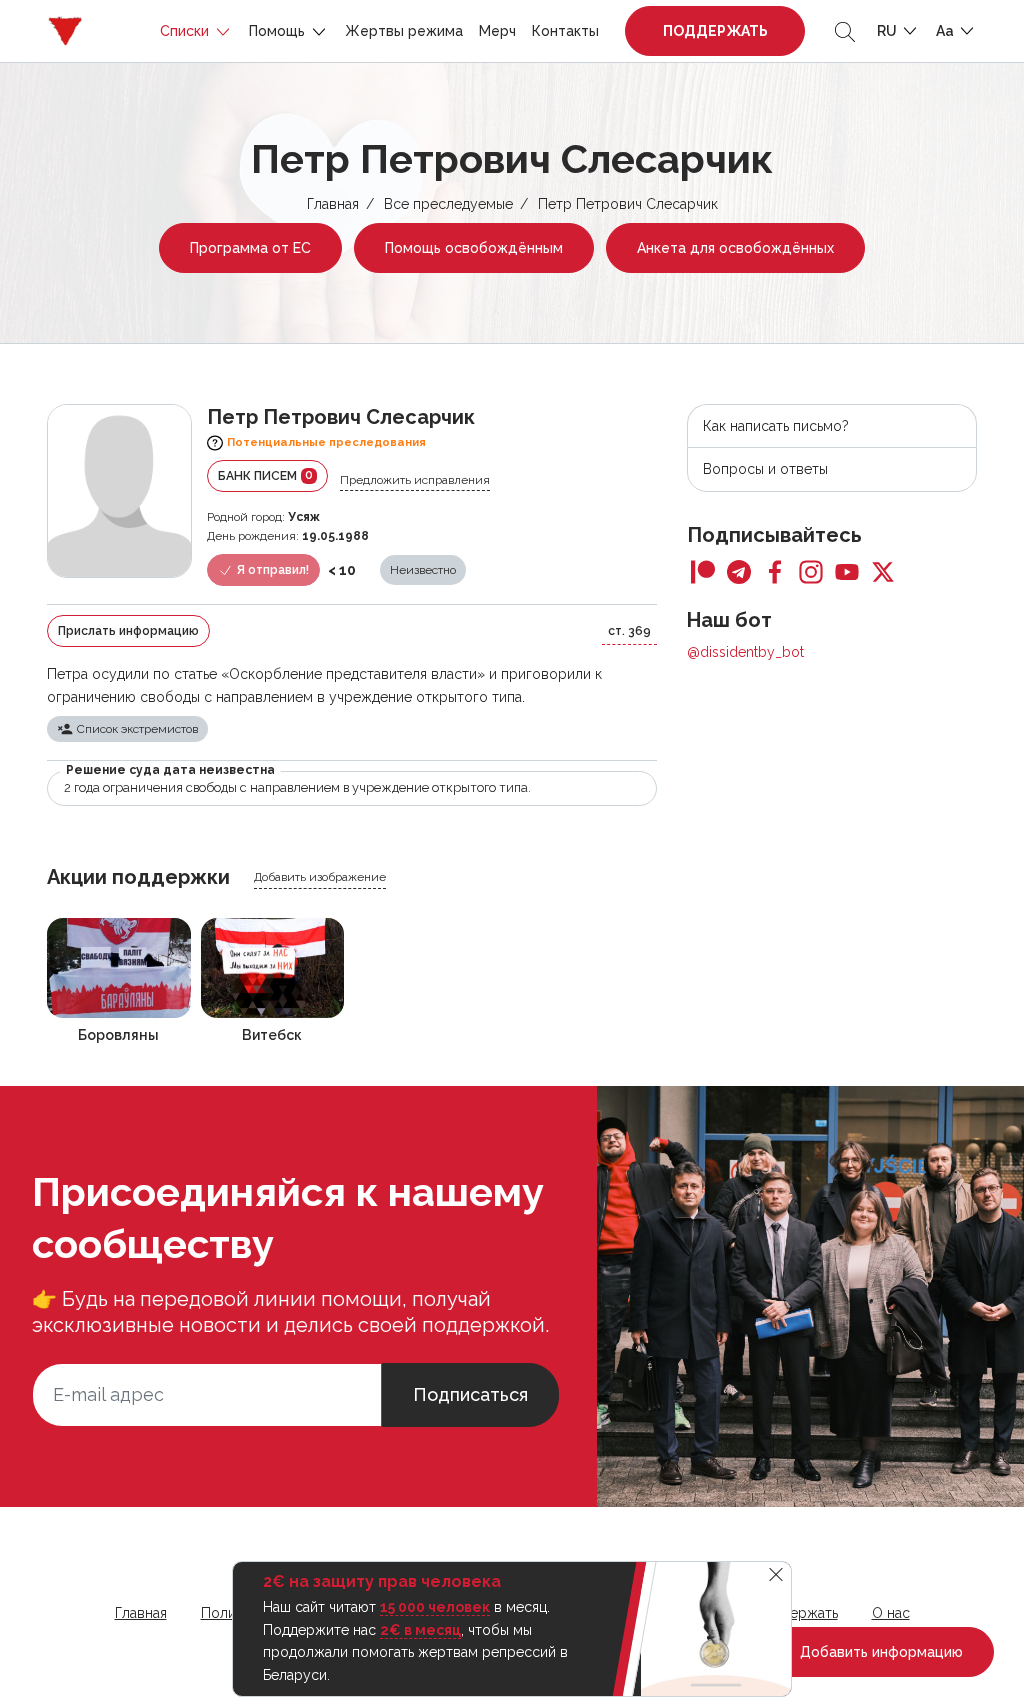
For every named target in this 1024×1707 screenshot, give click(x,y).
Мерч (497, 31)
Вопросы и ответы (765, 469)
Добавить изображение (320, 877)
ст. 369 (629, 631)
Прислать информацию (128, 631)
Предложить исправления (415, 480)
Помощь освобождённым (474, 248)
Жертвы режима (404, 31)
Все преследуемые (448, 204)
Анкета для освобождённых (735, 248)
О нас (891, 1613)
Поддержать (715, 31)
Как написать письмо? (776, 426)
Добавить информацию (879, 1652)
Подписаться (470, 1394)
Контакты (565, 31)
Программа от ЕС (250, 248)
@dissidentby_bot (745, 652)
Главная (333, 204)
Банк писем (265, 475)
